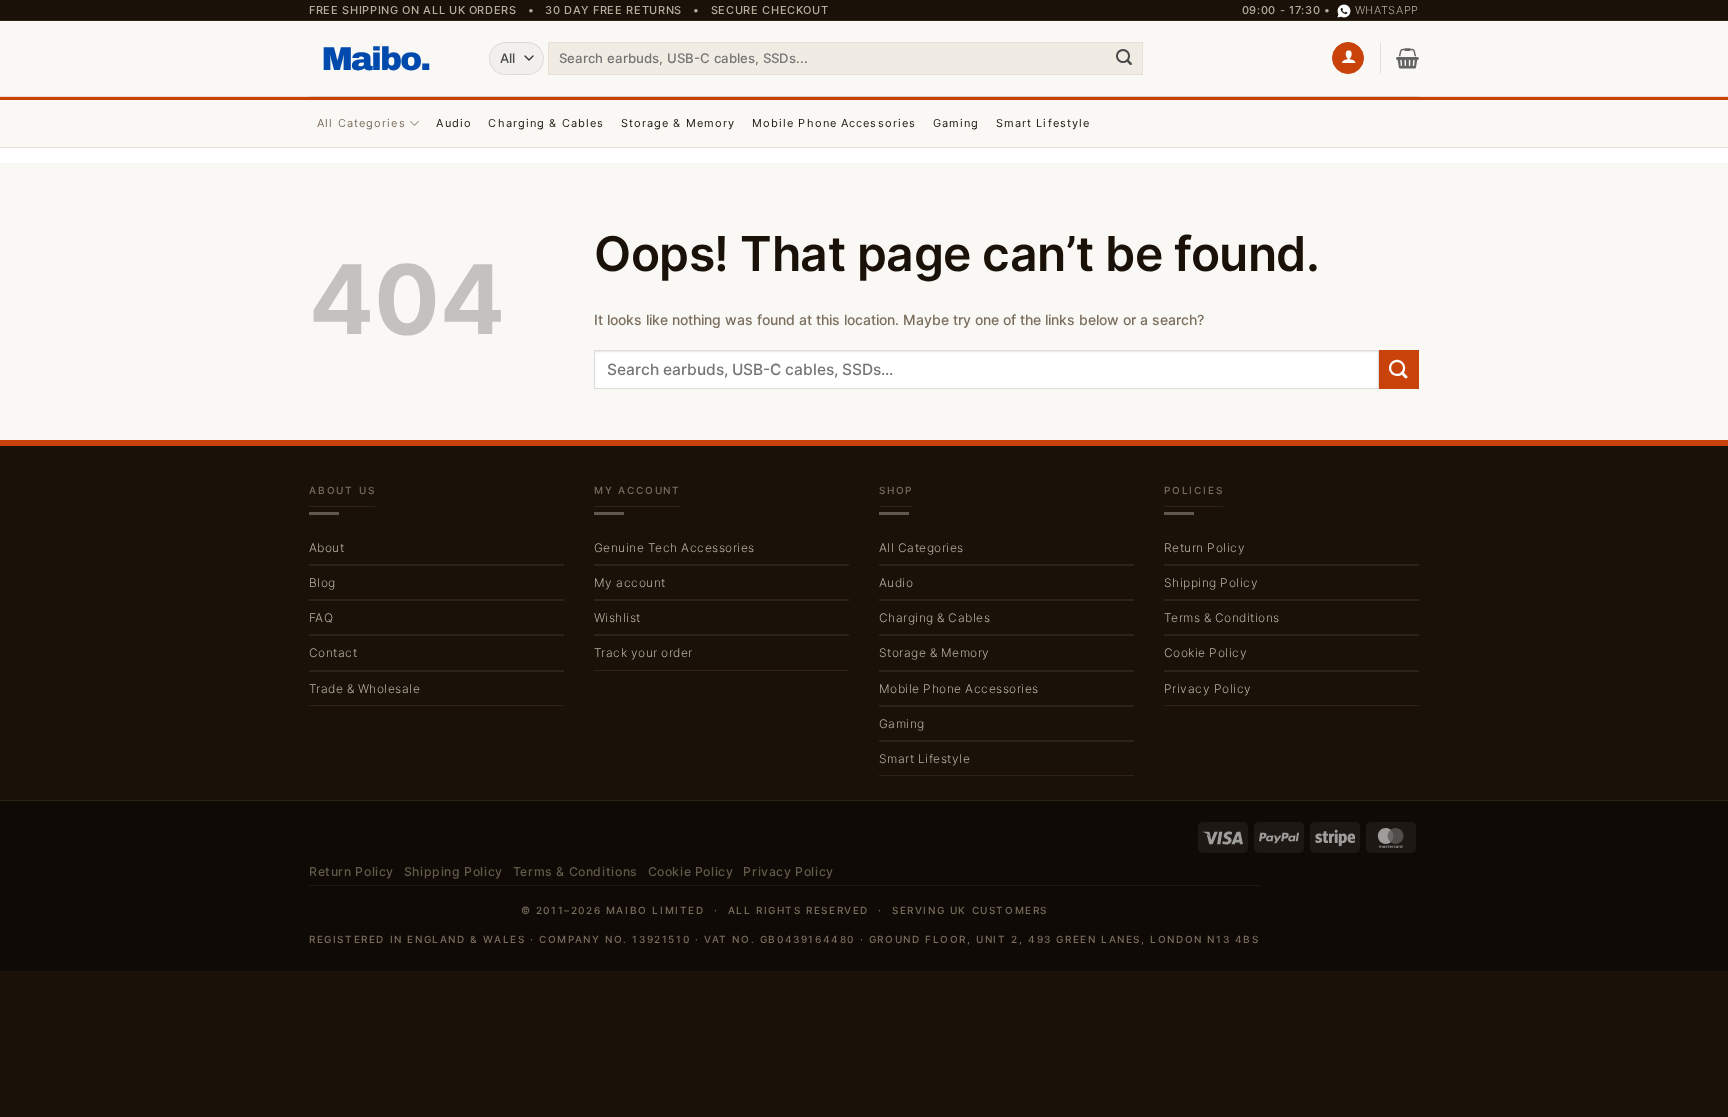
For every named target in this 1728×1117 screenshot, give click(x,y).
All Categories (361, 123)
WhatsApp (1387, 10)
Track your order (643, 652)
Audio (454, 123)
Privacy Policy (1208, 688)
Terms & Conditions (1222, 617)
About (326, 547)
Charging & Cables (546, 123)
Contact (333, 652)
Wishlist (617, 617)
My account (630, 582)
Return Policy (1204, 547)
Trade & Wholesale (364, 688)
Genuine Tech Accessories (674, 547)
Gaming (956, 123)
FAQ (321, 617)
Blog (322, 582)
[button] (1348, 58)
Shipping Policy (1211, 582)
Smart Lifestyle (1043, 123)
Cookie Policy (1205, 652)
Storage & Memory (678, 123)
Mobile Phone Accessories (834, 123)
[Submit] (1124, 58)
